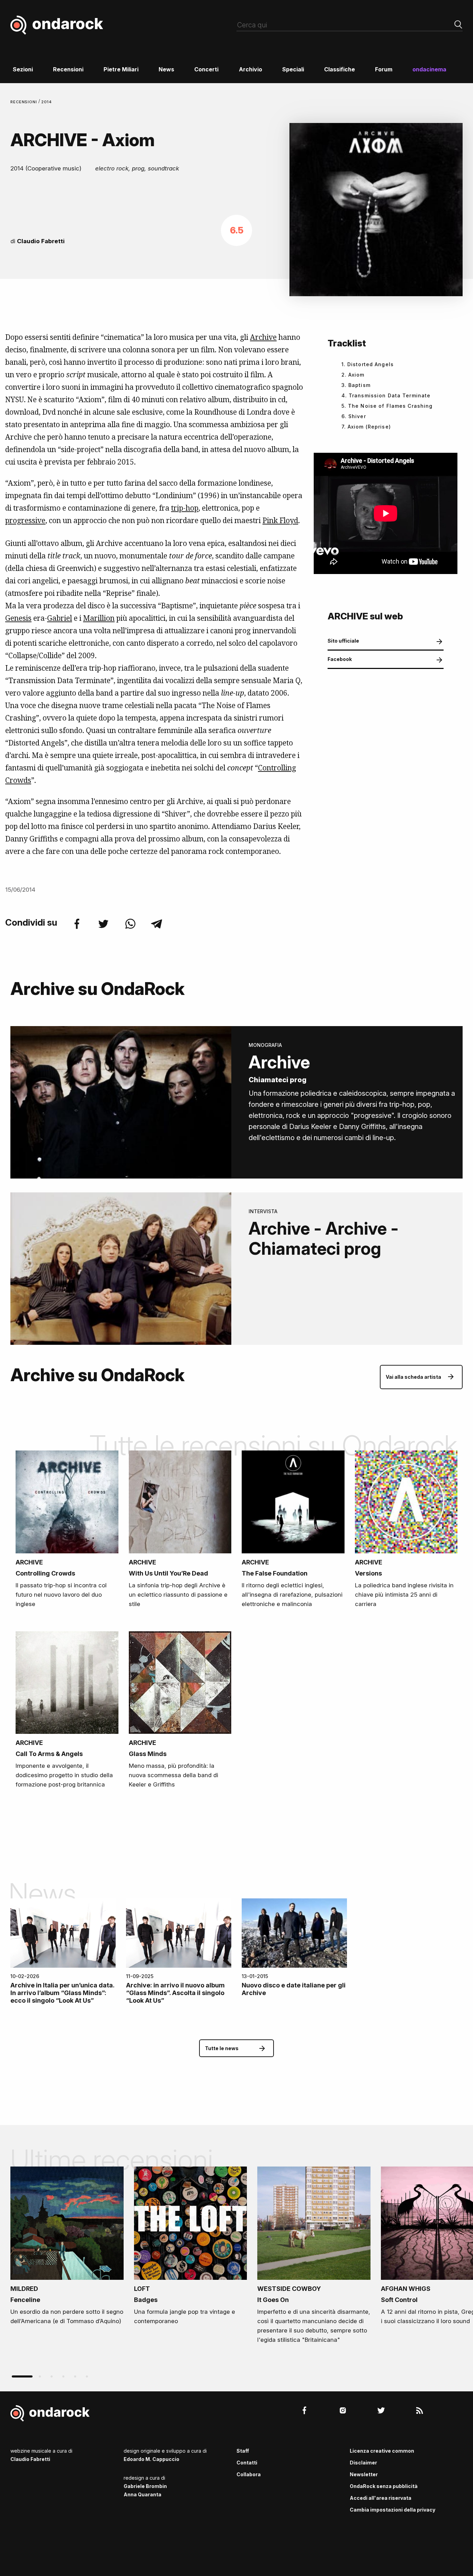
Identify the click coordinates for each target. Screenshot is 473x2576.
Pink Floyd (280, 520)
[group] (67, 2248)
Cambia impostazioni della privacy (392, 2510)
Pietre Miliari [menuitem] (121, 69)
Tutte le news (222, 2048)
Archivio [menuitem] (251, 69)
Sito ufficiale (343, 641)
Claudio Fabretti (41, 241)
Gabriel (60, 618)
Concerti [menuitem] (206, 69)
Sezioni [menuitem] (23, 69)
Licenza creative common (382, 2451)
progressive (25, 520)
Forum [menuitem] (384, 69)
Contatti (247, 2463)
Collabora (249, 2474)
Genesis (18, 618)
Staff (243, 2451)
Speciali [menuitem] (293, 69)
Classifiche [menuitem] (340, 69)
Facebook (340, 659)
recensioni (24, 102)
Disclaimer (363, 2463)
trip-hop (185, 508)
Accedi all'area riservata (381, 2498)
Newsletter (364, 2474)
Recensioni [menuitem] (68, 69)
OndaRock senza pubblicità (384, 2486)
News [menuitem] (166, 69)
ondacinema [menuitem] (429, 69)
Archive (263, 337)
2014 (47, 102)
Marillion (99, 618)
